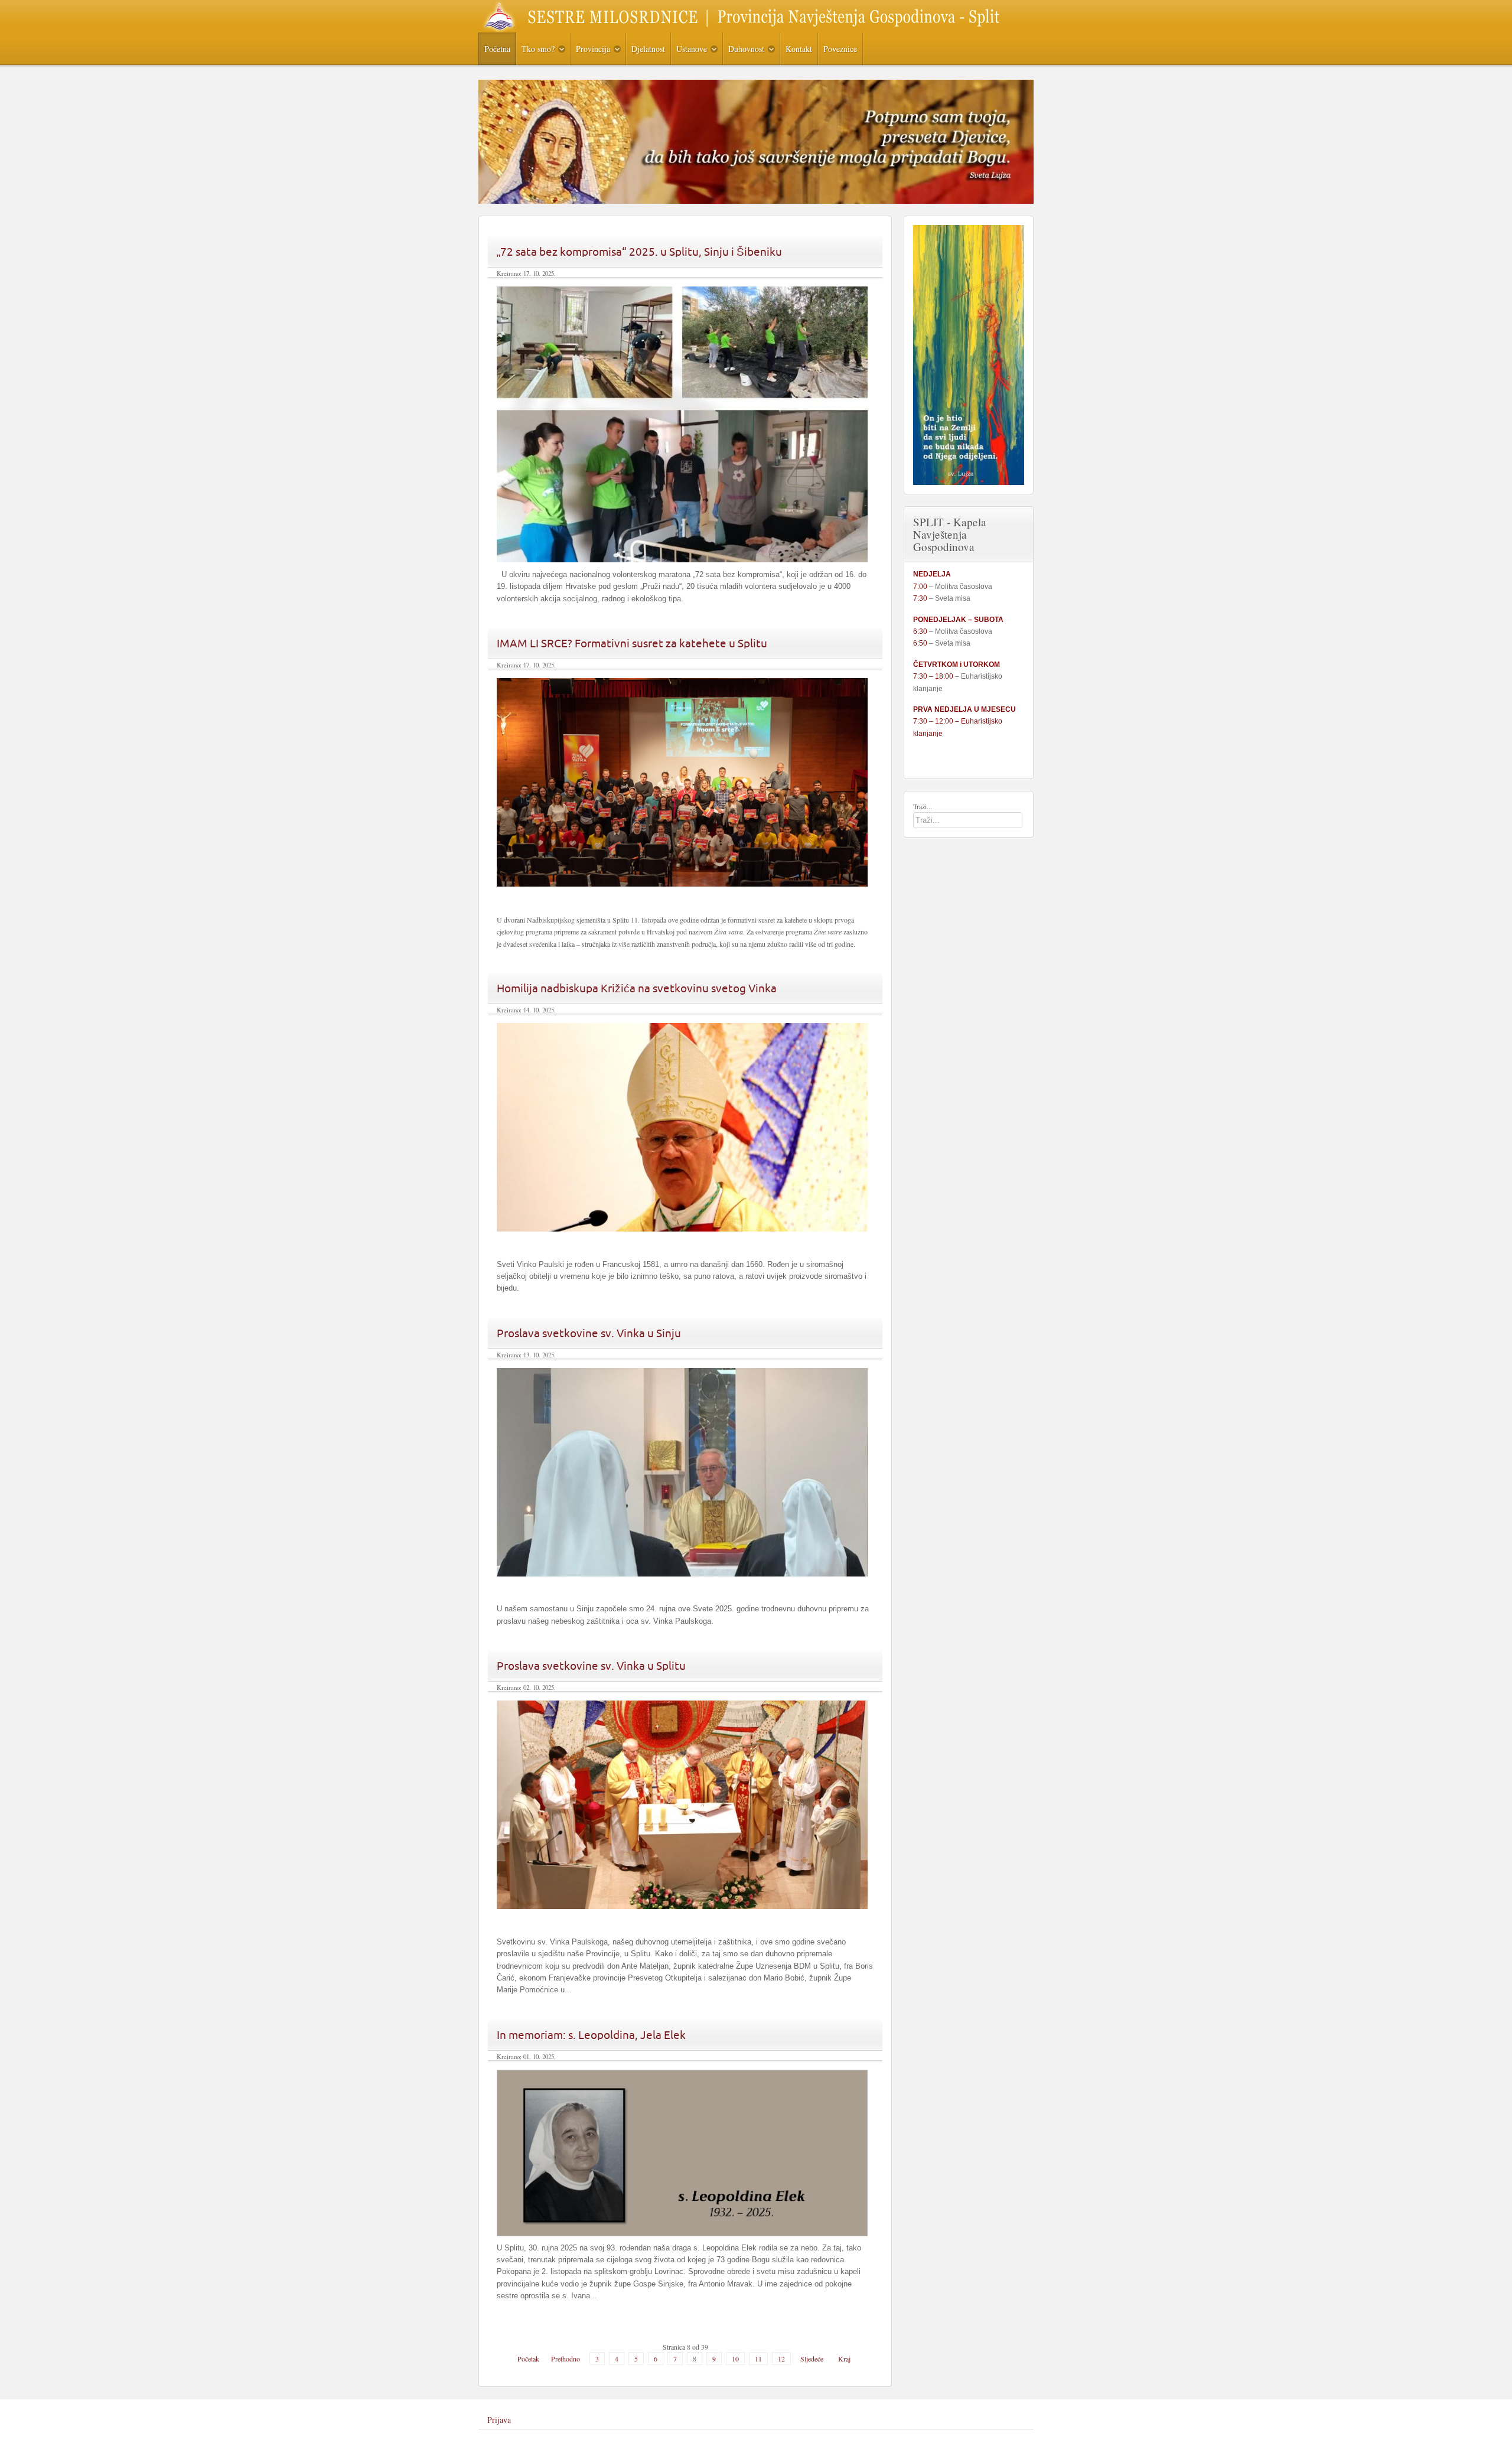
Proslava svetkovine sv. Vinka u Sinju (589, 1333)
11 (758, 2359)
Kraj (844, 2359)
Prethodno (566, 2359)
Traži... (923, 806)
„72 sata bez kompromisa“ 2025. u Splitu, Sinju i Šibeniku (639, 252)
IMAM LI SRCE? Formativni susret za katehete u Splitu (632, 643)
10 (735, 2359)
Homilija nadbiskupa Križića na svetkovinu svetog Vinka (637, 988)
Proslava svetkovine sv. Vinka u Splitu (591, 1666)
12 (781, 2359)
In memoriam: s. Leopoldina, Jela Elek (591, 2035)
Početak (528, 2359)
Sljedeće (812, 2359)
